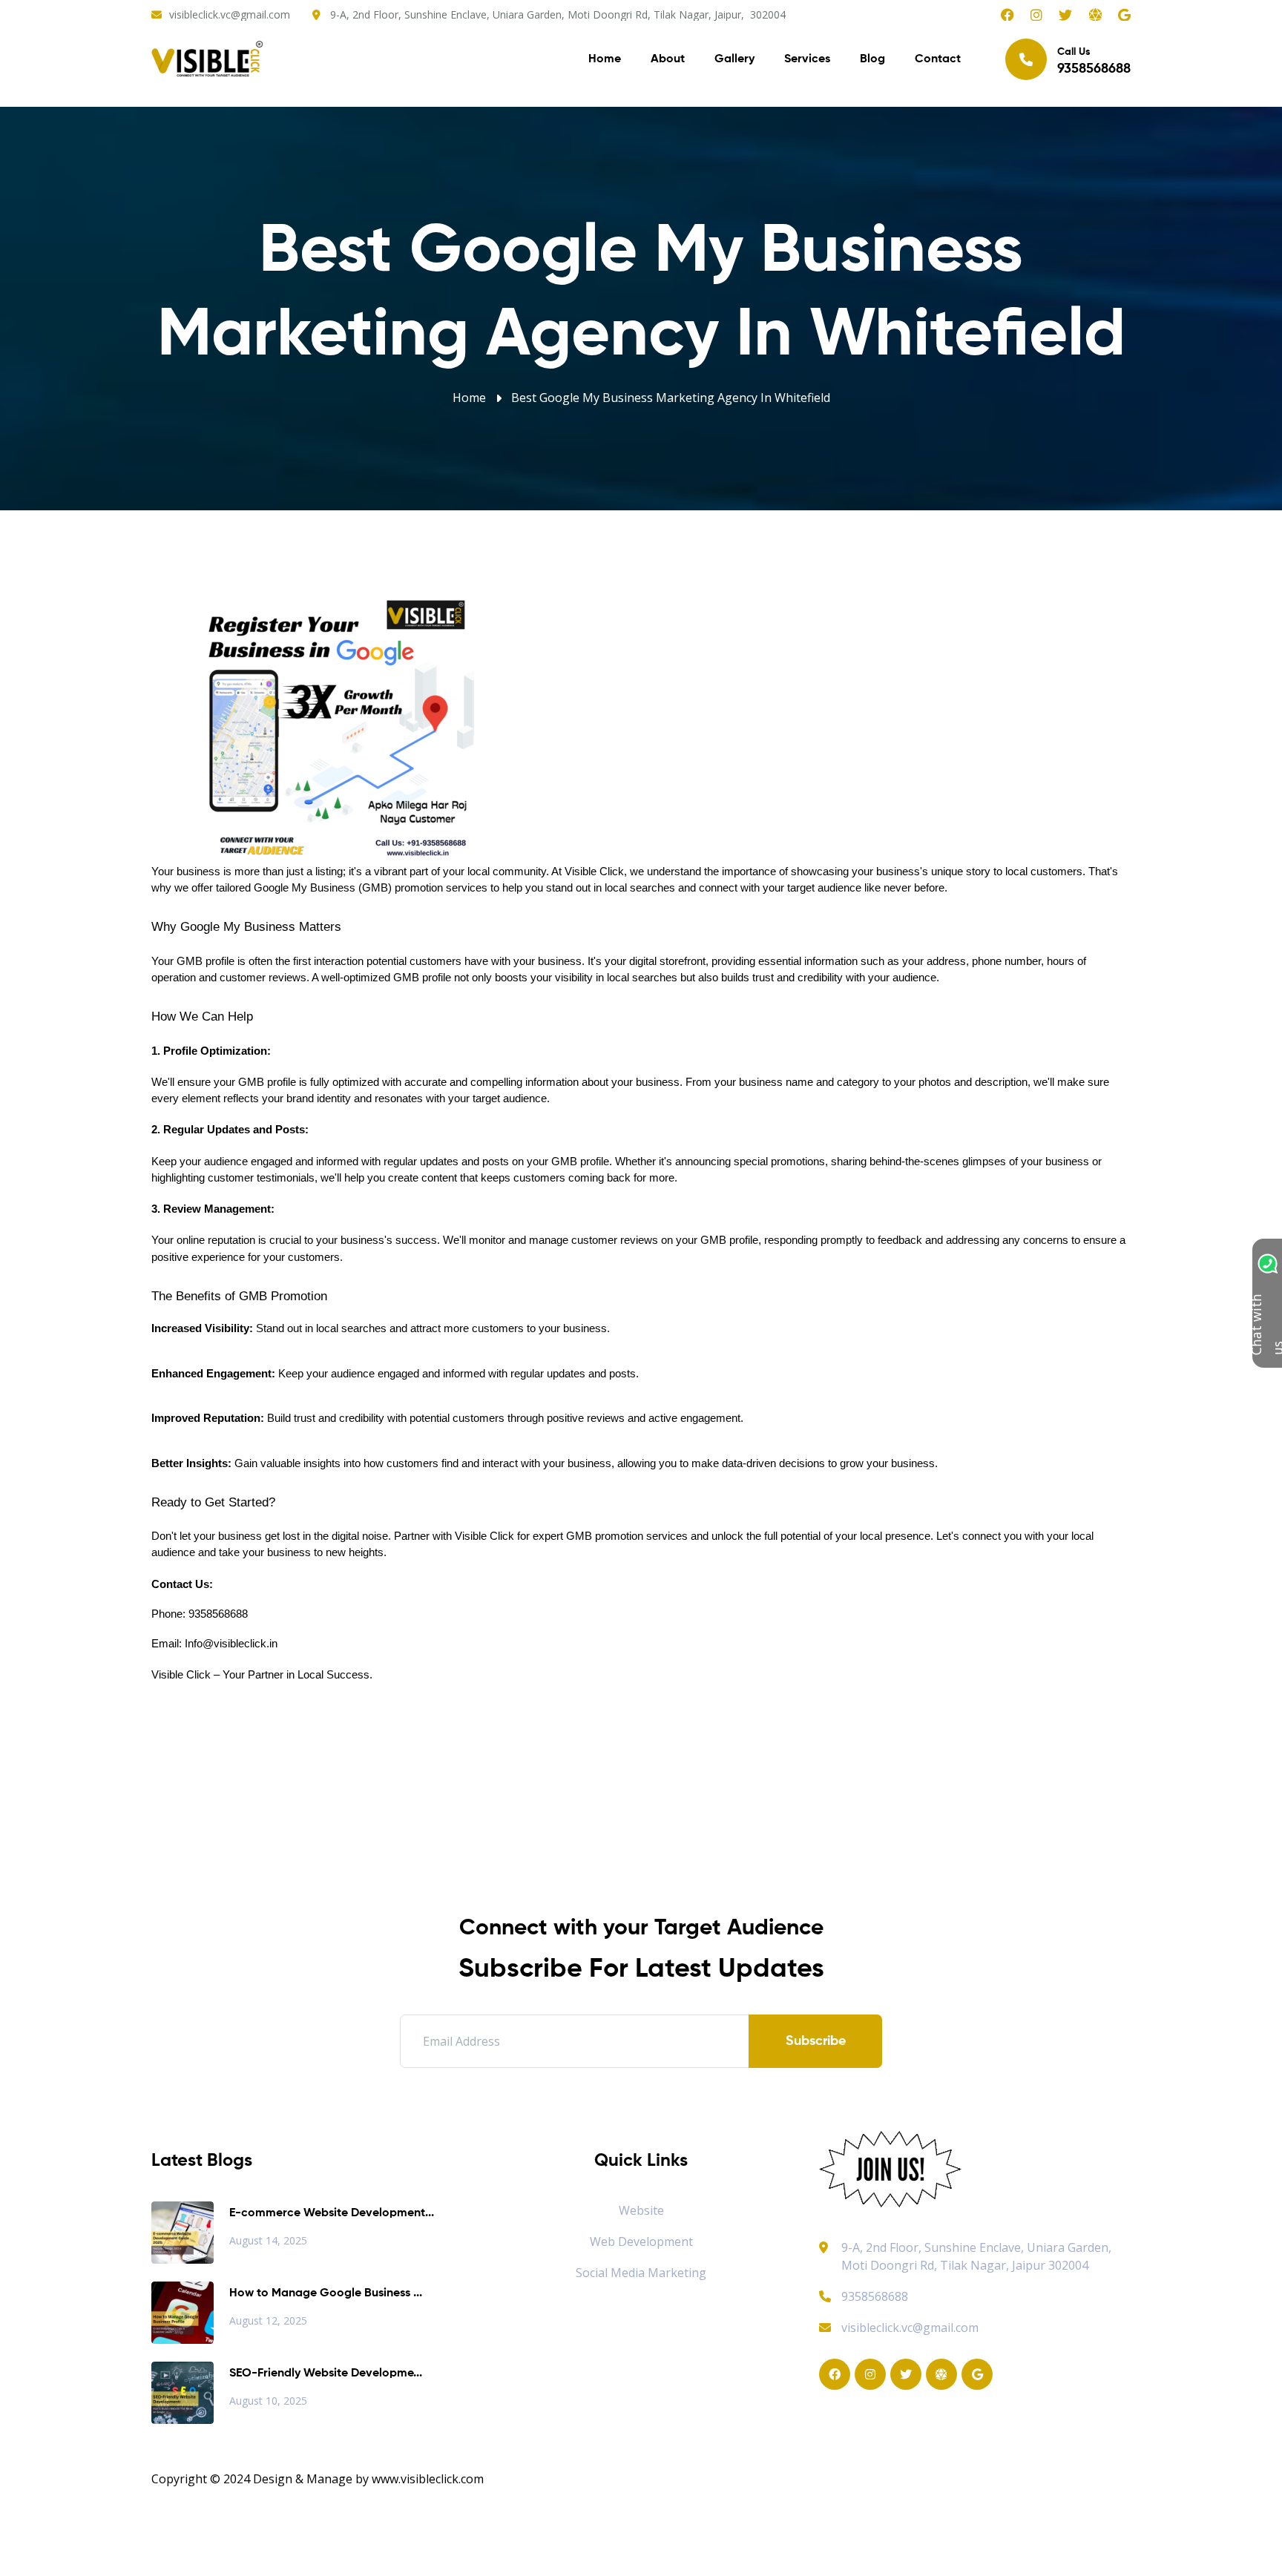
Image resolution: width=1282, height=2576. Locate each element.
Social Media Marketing (641, 2273)
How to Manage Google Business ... (326, 2293)
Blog (872, 59)
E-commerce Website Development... (332, 2213)
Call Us (1094, 61)
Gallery (734, 59)
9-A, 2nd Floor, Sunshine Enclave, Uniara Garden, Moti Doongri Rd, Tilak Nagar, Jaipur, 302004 (558, 14)
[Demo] (890, 2168)
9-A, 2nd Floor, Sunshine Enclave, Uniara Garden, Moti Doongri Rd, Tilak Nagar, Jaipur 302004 (976, 2256)
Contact (938, 59)
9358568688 (875, 2296)
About (668, 59)
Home (605, 59)
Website (641, 2210)
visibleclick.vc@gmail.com (230, 14)
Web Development (641, 2241)
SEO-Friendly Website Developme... (326, 2374)
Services (807, 59)
